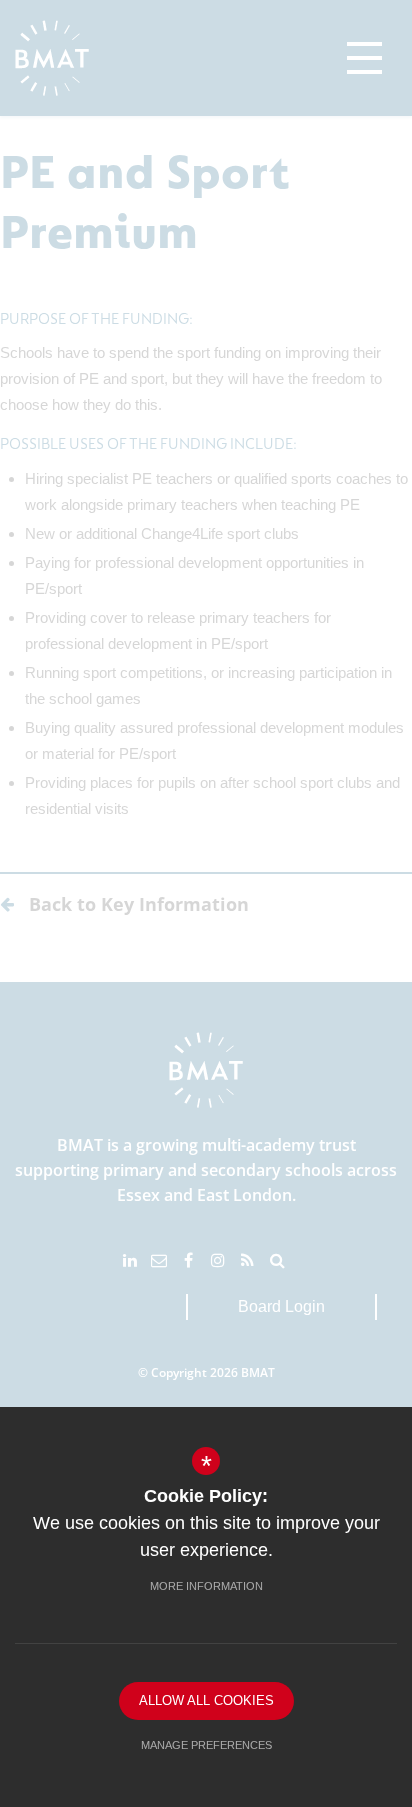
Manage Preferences (206, 1745)
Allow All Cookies (206, 1700)
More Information (206, 1586)
